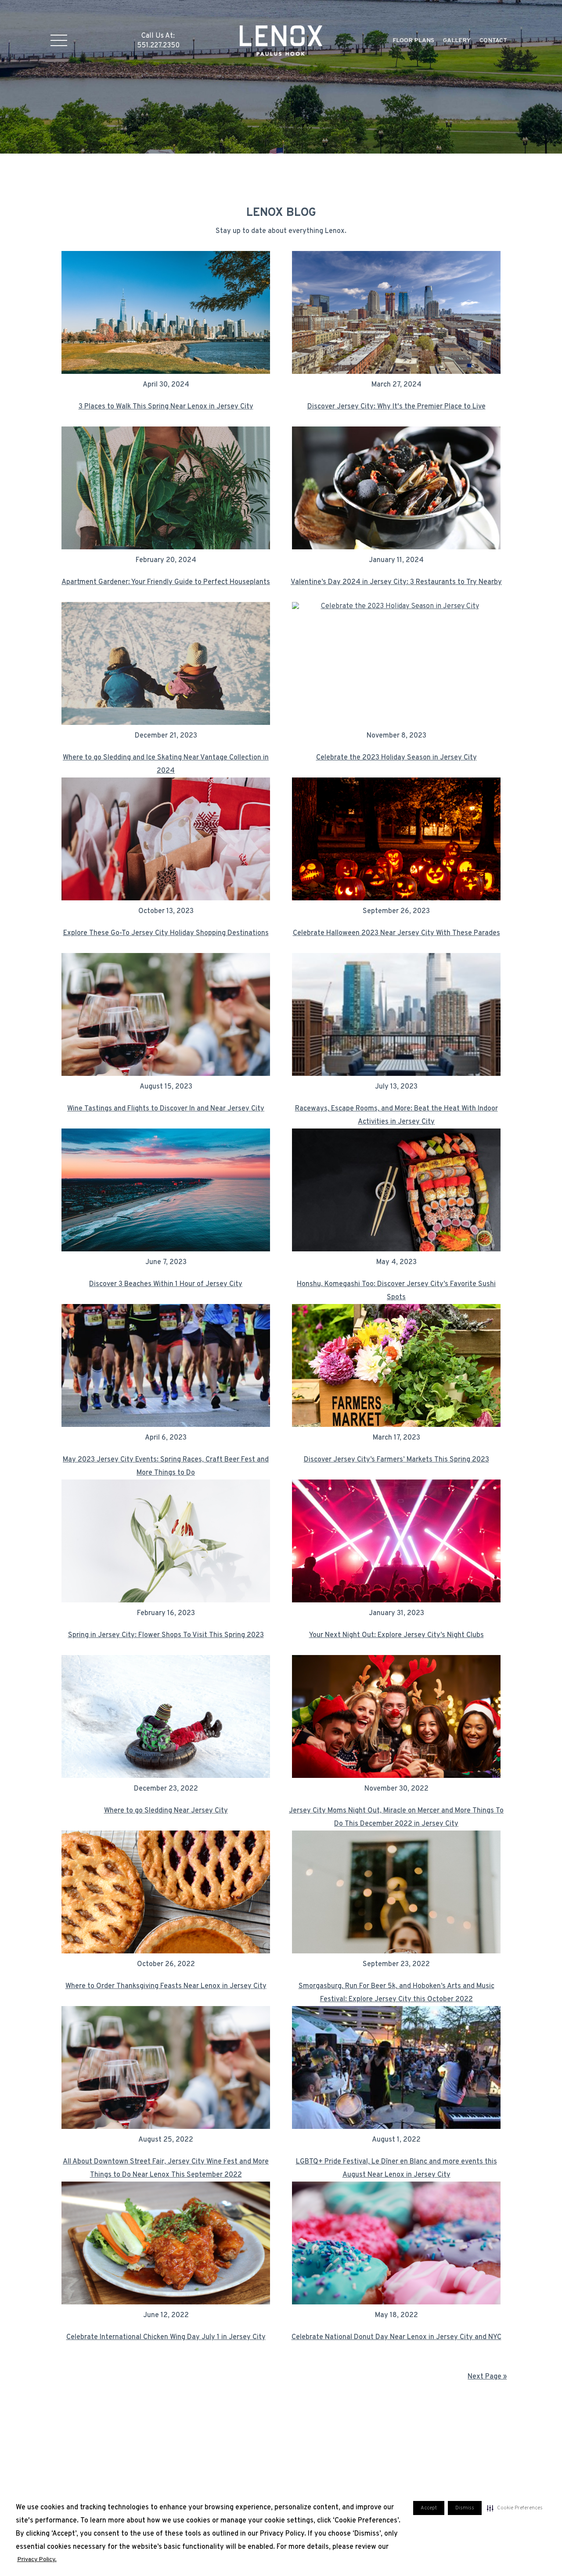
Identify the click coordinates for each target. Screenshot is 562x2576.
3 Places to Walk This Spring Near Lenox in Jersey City (166, 407)
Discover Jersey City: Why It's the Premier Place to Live (396, 407)
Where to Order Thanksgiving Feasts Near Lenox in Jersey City (166, 1986)
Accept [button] (429, 2508)
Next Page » (487, 2377)
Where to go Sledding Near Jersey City (166, 1811)
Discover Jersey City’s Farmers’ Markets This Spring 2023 (396, 1460)
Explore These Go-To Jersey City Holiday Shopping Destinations (166, 933)
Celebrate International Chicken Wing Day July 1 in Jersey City (166, 2337)
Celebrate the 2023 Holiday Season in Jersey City (396, 758)
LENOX (281, 40)
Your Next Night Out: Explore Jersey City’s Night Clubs (396, 1635)
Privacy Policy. (37, 2560)
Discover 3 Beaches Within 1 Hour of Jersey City (166, 1284)
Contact (493, 41)
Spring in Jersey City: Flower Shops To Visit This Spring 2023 (166, 1635)
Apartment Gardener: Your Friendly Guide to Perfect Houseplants (166, 582)
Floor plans (413, 41)
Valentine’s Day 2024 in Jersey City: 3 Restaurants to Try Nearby (396, 582)
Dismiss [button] (465, 2508)
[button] (515, 2508)
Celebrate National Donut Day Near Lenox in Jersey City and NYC (396, 2337)
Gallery (457, 41)
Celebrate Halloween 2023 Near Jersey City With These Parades (396, 933)
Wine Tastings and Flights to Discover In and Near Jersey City (166, 1109)
